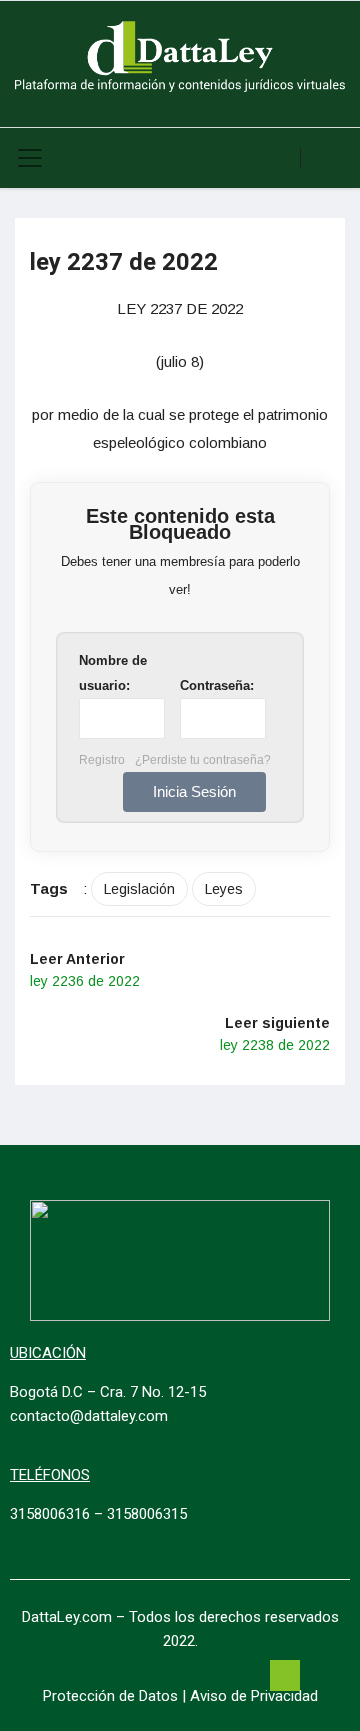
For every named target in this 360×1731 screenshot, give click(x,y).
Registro (102, 760)
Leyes (224, 889)
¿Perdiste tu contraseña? (203, 760)
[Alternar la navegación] (30, 158)
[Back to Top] (285, 1676)
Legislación (139, 889)
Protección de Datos (110, 1696)
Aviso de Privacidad (254, 1696)
